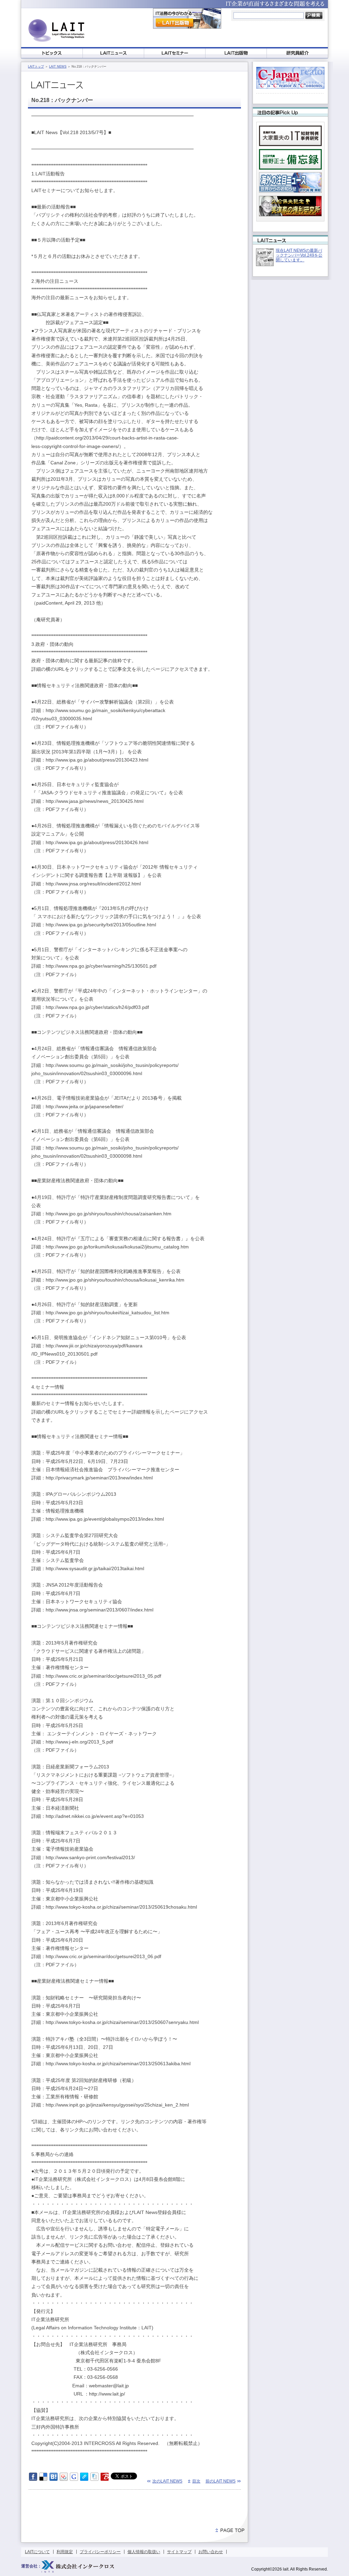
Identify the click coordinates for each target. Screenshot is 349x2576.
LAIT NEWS (58, 67)
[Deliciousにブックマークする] (43, 2479)
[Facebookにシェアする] (33, 2479)
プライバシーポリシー (100, 2552)
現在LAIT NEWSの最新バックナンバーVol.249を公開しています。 (299, 255)
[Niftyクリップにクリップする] (94, 2479)
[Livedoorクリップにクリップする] (84, 2479)
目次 (196, 2481)
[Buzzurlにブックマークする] (105, 2479)
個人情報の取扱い (144, 2552)
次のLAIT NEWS (167, 2481)
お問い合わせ (211, 2552)
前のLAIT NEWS (221, 2481)
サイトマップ (179, 2552)
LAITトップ (36, 67)
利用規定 (65, 2552)
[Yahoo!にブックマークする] (64, 2479)
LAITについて (37, 2552)
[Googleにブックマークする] (74, 2479)
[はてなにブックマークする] (54, 2479)
